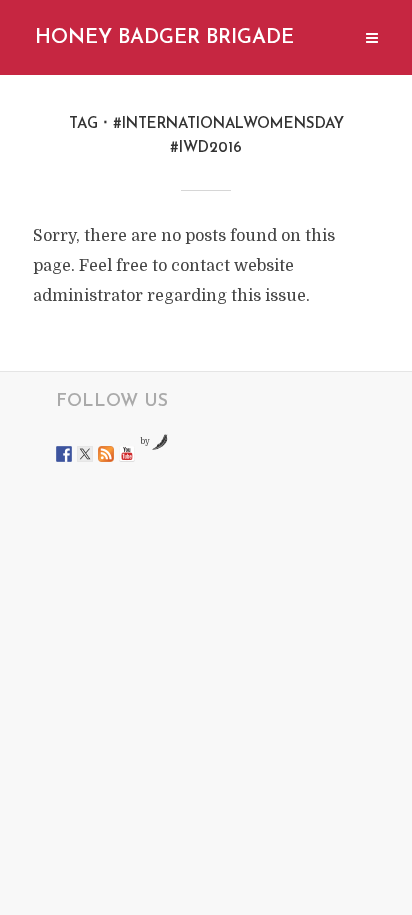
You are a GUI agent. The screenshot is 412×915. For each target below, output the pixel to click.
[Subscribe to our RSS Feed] (106, 454)
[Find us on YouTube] (127, 454)
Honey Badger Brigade (164, 38)
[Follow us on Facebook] (64, 454)
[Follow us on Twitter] (85, 454)
